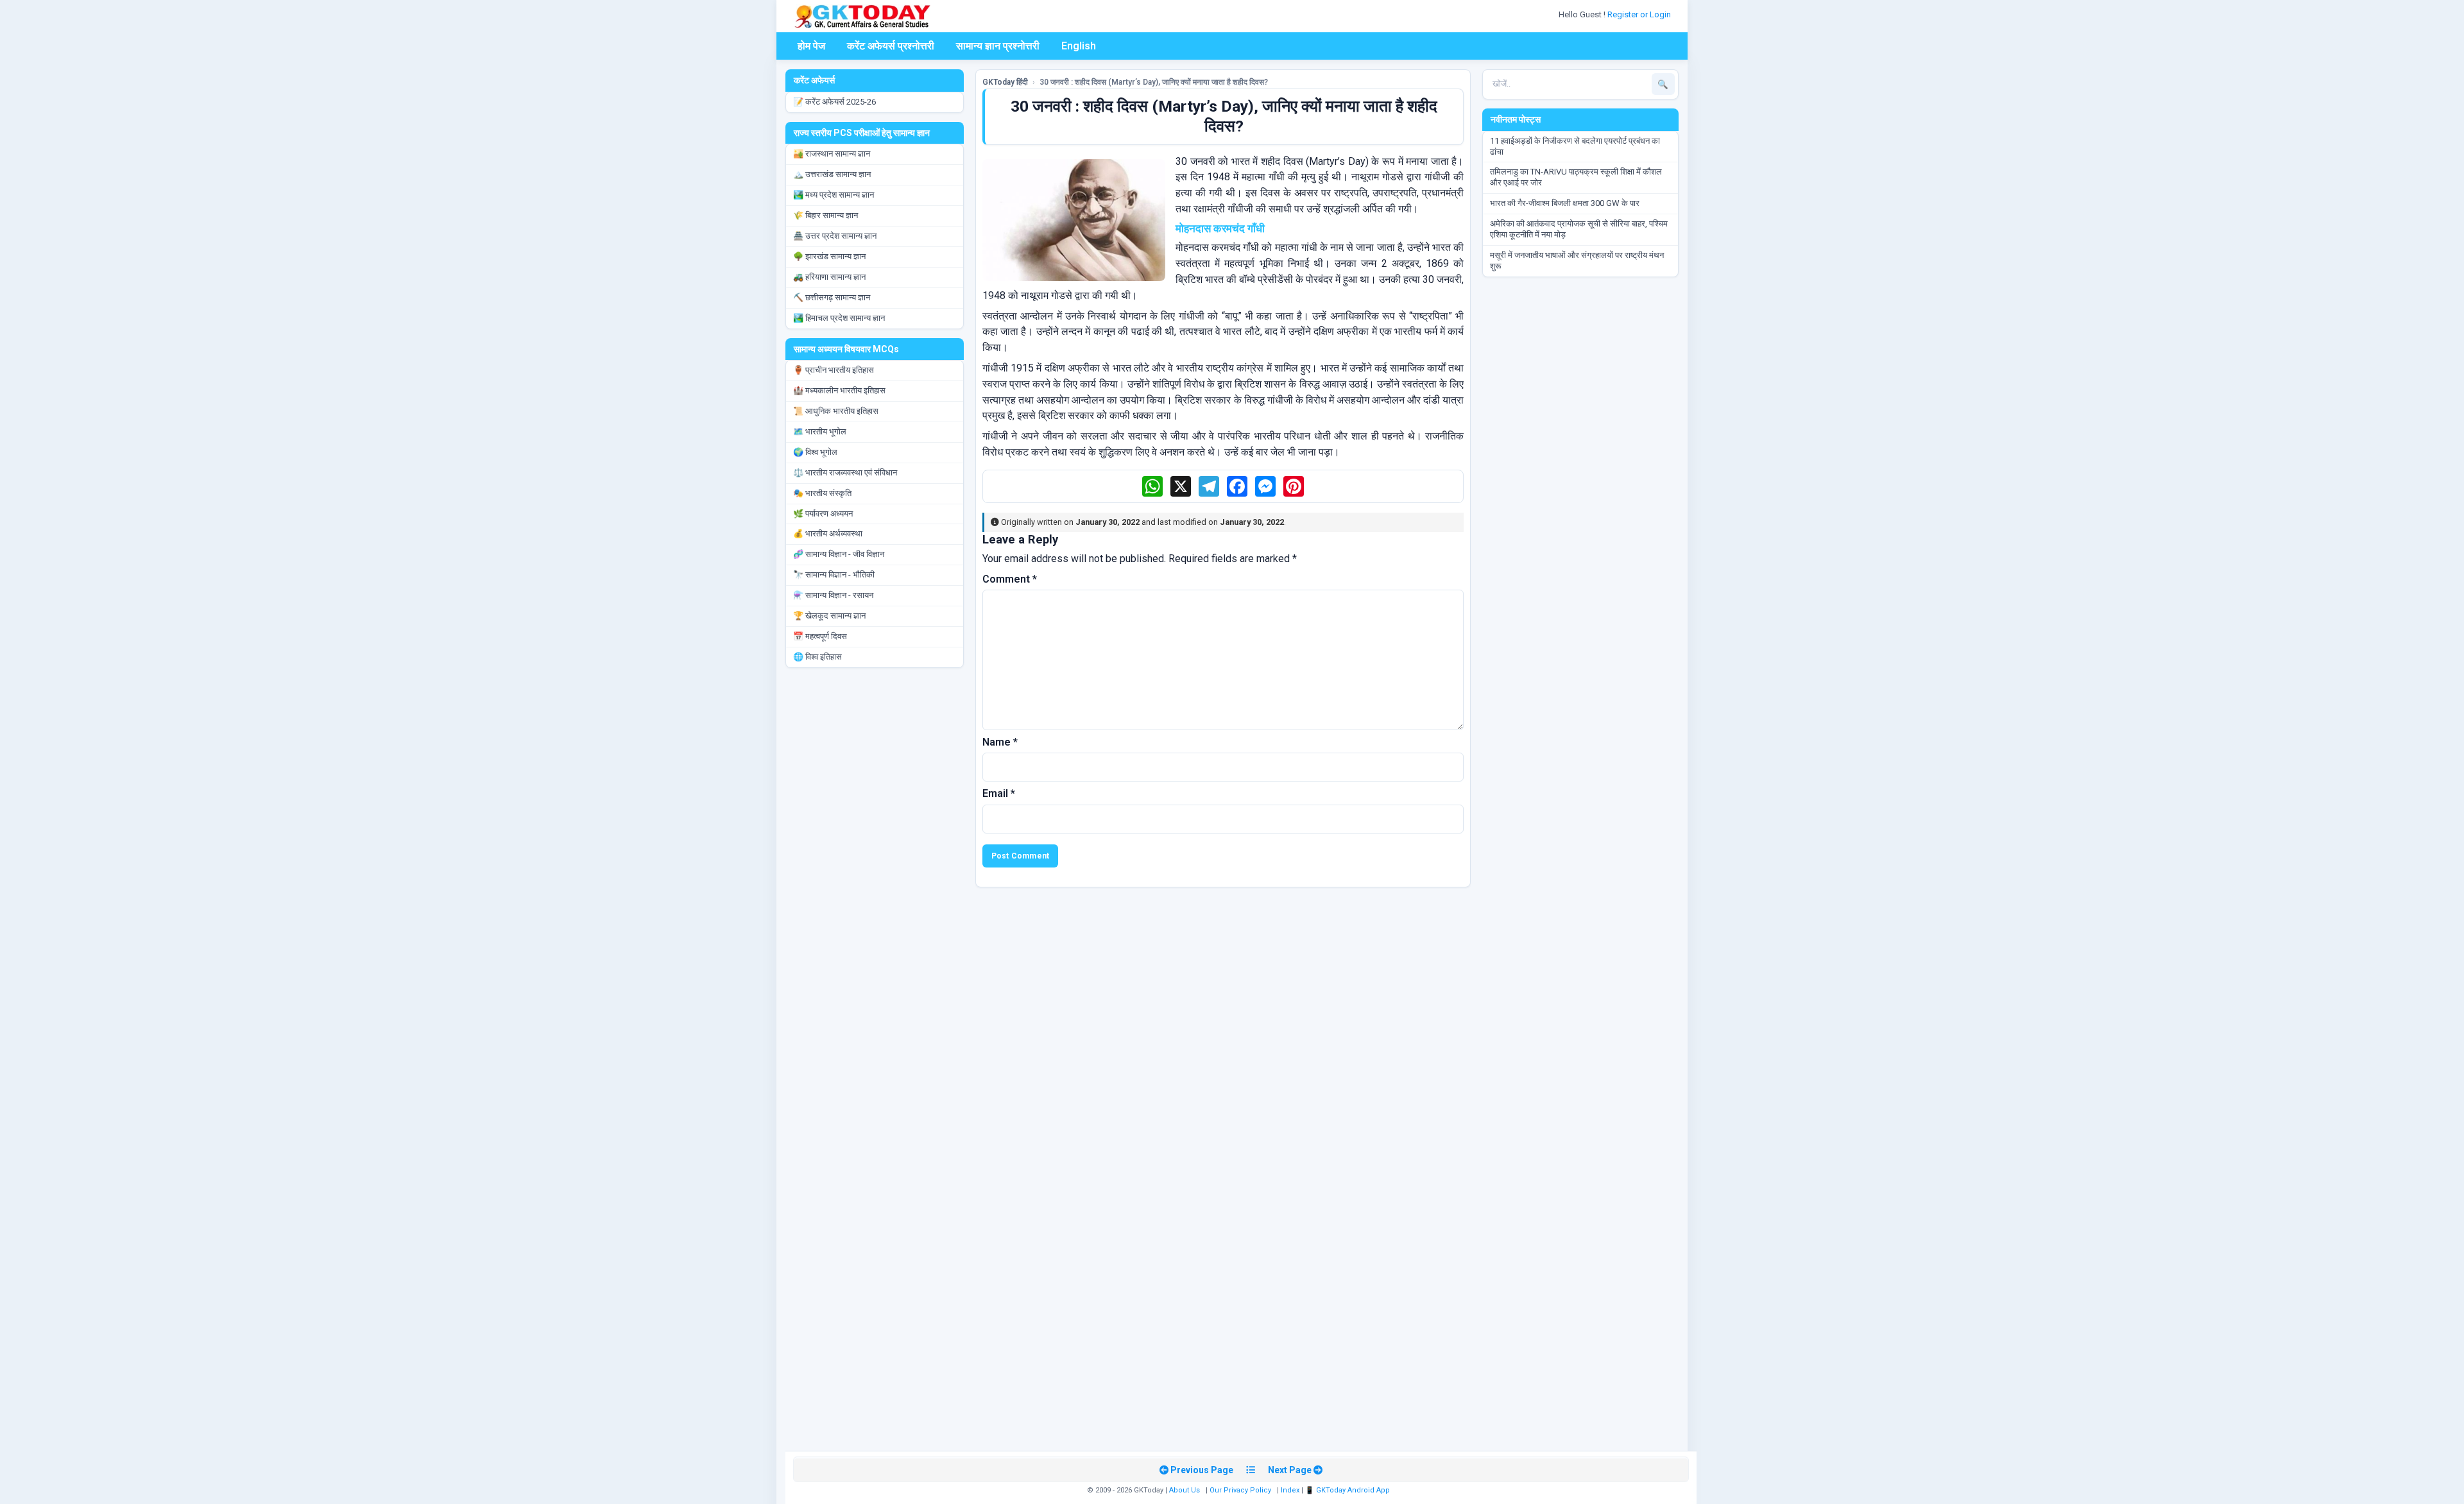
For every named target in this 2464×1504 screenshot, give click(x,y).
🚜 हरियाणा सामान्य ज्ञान (829, 277)
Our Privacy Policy (1240, 1490)
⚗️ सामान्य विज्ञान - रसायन (833, 595)
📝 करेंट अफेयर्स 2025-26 (834, 102)
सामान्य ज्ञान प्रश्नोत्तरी (998, 46)
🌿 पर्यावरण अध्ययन (823, 514)
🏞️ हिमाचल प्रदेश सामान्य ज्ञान (839, 318)
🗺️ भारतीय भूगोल (820, 432)
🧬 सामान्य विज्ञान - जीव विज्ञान (839, 554)
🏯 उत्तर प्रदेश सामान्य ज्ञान (835, 236)
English (1079, 46)
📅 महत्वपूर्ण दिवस (820, 636)
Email (999, 793)
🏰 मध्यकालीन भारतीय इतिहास (839, 390)
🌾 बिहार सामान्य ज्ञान (826, 215)
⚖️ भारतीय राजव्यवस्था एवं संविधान (845, 473)
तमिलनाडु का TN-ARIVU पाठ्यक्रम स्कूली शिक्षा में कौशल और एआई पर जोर (1576, 177)
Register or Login (1640, 14)
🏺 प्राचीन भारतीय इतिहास (834, 370)
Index (1290, 1490)
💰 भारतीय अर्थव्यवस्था (828, 534)
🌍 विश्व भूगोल (815, 452)
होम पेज (811, 46)
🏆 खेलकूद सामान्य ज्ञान (829, 616)
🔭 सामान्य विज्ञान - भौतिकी (834, 575)
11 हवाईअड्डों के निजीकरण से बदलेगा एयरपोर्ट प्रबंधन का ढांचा (1575, 146)
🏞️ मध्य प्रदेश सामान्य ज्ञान (834, 195)
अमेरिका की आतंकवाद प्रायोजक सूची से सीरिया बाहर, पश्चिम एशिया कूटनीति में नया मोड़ (1579, 229)
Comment (1010, 579)
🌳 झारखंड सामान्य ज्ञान (829, 256)
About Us (1185, 1490)
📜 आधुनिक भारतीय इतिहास (836, 411)
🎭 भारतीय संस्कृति (822, 493)
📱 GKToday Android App (1348, 1490)
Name (1000, 742)
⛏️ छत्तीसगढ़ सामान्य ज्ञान (832, 297)
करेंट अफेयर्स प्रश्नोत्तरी (891, 46)
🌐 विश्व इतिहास (817, 657)
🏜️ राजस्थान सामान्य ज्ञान (832, 154)
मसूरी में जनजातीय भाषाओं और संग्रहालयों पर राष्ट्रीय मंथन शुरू (1577, 261)
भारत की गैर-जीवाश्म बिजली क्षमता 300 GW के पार (1565, 203)
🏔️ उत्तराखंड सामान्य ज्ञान (832, 174)
